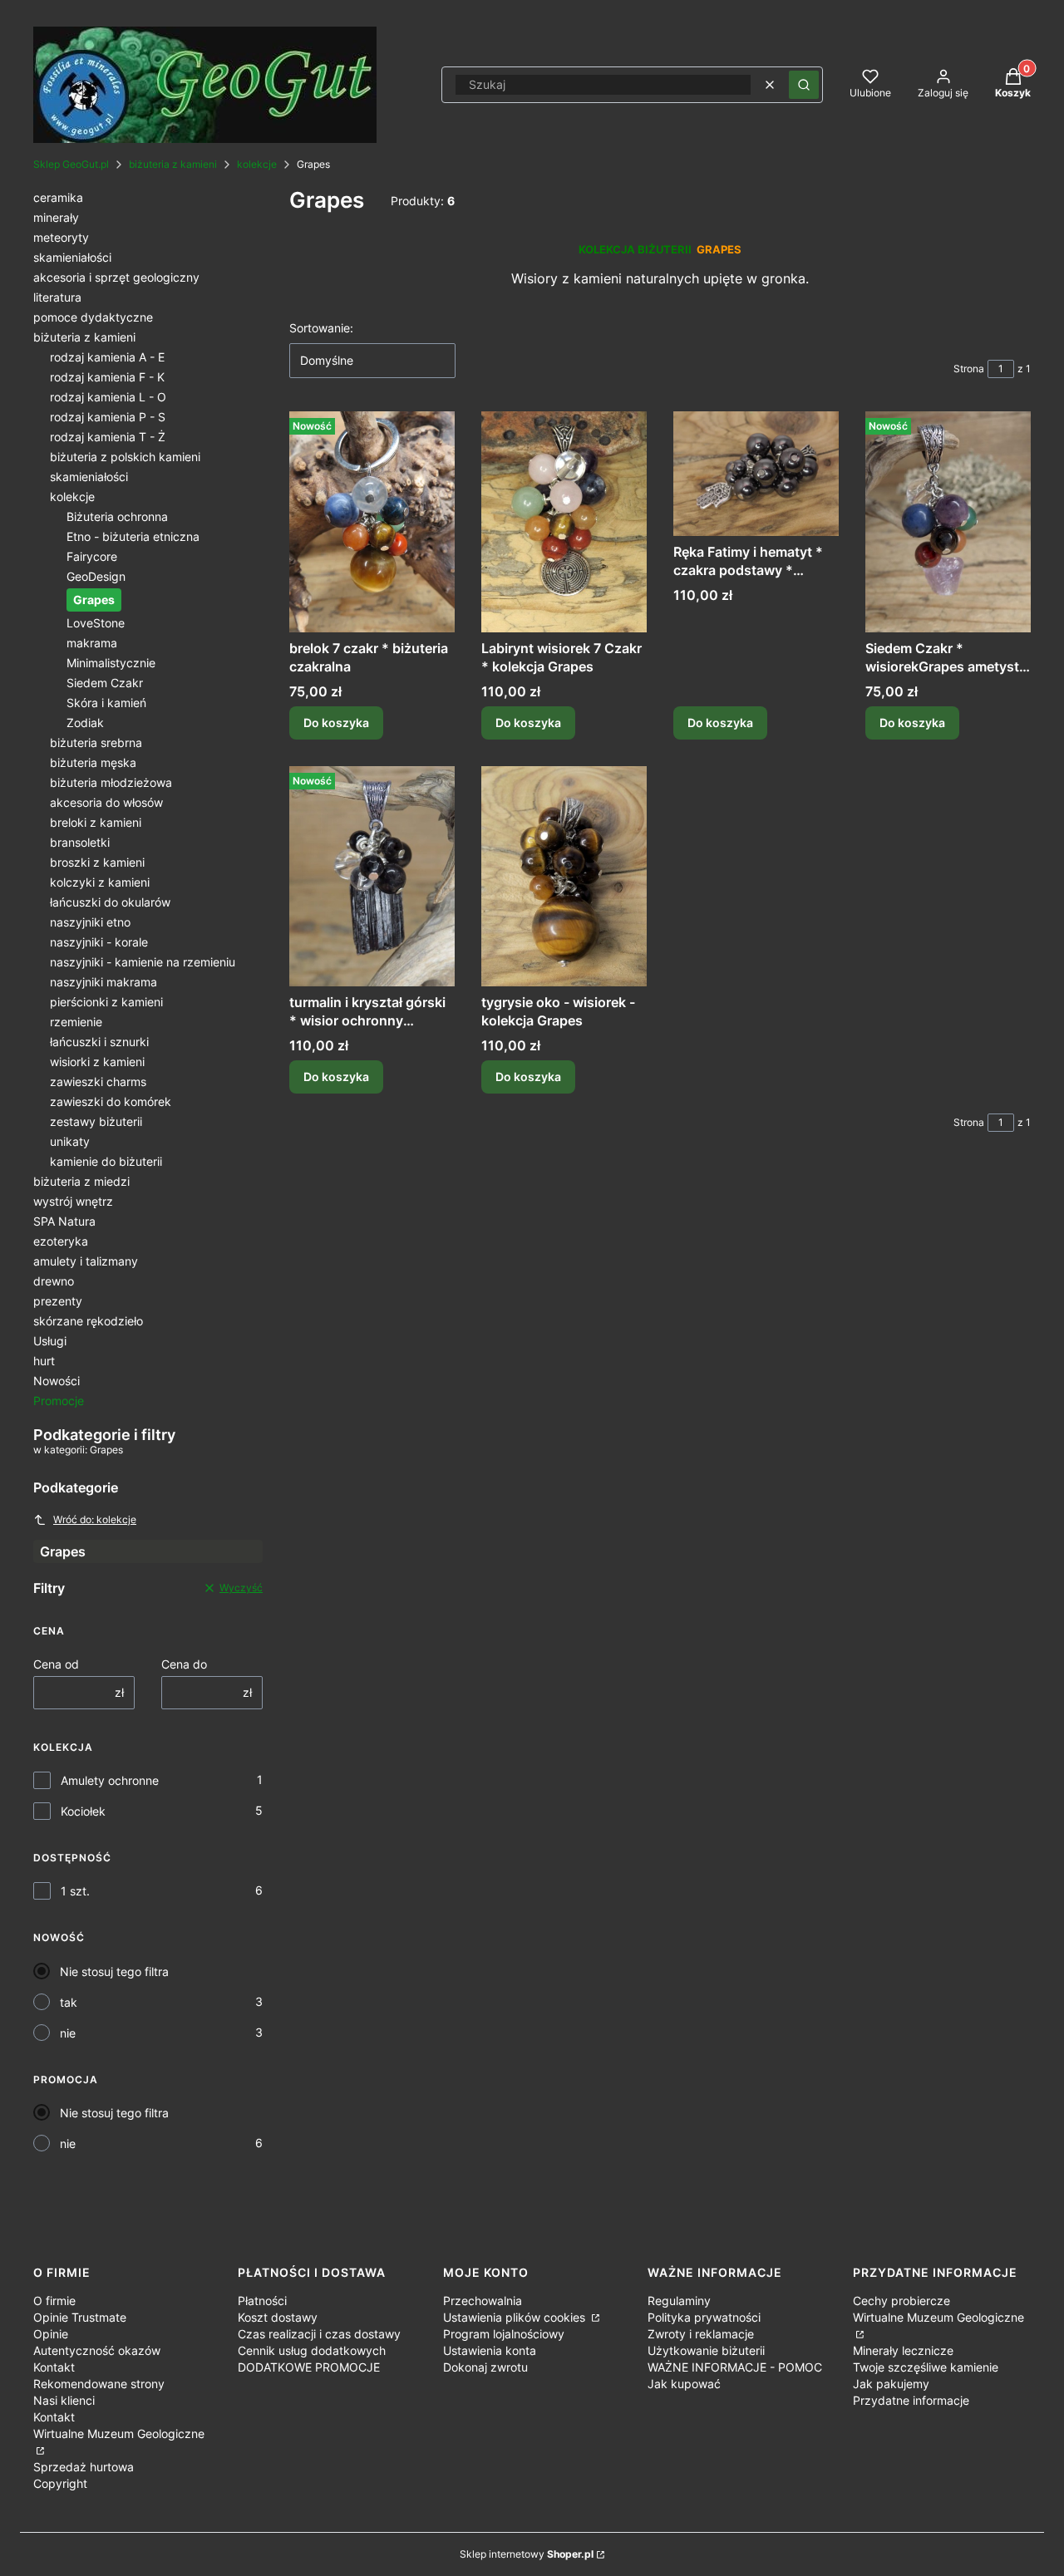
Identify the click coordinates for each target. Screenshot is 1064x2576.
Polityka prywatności (704, 2317)
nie (68, 2033)
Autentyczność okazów (97, 2350)
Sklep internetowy (527, 2554)
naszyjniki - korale (99, 942)
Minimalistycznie (111, 663)
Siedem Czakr (105, 683)
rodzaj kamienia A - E (107, 357)
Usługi (50, 1341)
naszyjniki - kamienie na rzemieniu (143, 962)
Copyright (60, 2483)
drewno (54, 1281)
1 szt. (75, 1891)
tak (69, 2002)
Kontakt (54, 2367)
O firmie (54, 2301)
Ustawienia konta (490, 2350)
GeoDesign (96, 576)
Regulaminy (679, 2301)
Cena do (184, 1664)
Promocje (59, 1401)
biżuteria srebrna (96, 742)
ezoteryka (61, 1241)
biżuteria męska (93, 762)
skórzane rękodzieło (88, 1321)
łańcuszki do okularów (110, 902)
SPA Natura (64, 1221)
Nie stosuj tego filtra (114, 1971)
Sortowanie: (321, 328)
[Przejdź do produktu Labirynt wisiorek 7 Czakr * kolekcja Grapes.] (564, 521)
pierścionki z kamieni (106, 1002)
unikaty (70, 1141)
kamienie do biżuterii (106, 1161)
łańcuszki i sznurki (99, 1042)
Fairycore (92, 556)
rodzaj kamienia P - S (108, 417)
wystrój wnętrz (73, 1201)
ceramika (58, 197)
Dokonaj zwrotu (485, 2367)
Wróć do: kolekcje (95, 1519)
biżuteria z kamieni (173, 164)
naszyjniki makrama (103, 982)
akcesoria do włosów (106, 802)
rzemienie (76, 1022)
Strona (969, 369)
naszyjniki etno (90, 922)
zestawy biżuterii (96, 1121)
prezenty (58, 1301)
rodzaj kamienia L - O (108, 397)
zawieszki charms (98, 1082)
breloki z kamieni (96, 822)
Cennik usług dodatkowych (312, 2350)
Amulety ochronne (110, 1780)
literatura (57, 297)
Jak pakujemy (891, 2384)
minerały (56, 217)
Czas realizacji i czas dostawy (319, 2334)
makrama (92, 643)
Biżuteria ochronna (117, 516)
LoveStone (96, 623)
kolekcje (257, 164)
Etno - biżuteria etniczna (133, 536)
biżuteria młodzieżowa (111, 782)
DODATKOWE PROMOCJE (309, 2367)
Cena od (56, 1664)
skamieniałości (72, 257)
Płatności (262, 2301)
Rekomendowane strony (99, 2384)
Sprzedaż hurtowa (84, 2467)
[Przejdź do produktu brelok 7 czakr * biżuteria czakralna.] (372, 521)
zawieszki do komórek (111, 1101)
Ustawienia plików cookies (516, 2317)
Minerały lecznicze (903, 2350)
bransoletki (80, 842)
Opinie (51, 2334)
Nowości (57, 1381)
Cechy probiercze (901, 2301)
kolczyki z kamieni (100, 882)
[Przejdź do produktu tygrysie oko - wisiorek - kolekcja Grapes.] (564, 876)
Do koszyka (336, 723)
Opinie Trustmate (80, 2317)
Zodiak (85, 723)
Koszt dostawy (278, 2317)
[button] (804, 85)
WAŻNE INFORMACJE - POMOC (735, 2367)
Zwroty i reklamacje (701, 2334)
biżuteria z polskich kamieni (125, 457)
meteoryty (61, 237)
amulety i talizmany (86, 1261)
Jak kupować (684, 2384)
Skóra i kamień (106, 703)
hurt (44, 1361)
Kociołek (83, 1811)
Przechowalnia (483, 2301)
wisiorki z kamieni (97, 1062)
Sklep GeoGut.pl (71, 164)
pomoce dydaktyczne (93, 317)
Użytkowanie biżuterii (706, 2350)
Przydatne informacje (911, 2400)
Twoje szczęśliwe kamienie (926, 2367)
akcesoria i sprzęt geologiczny (116, 277)
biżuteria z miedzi (81, 1181)
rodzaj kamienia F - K (107, 377)
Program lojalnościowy (504, 2334)
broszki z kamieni (97, 862)
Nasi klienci (64, 2400)
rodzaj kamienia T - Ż (108, 437)
